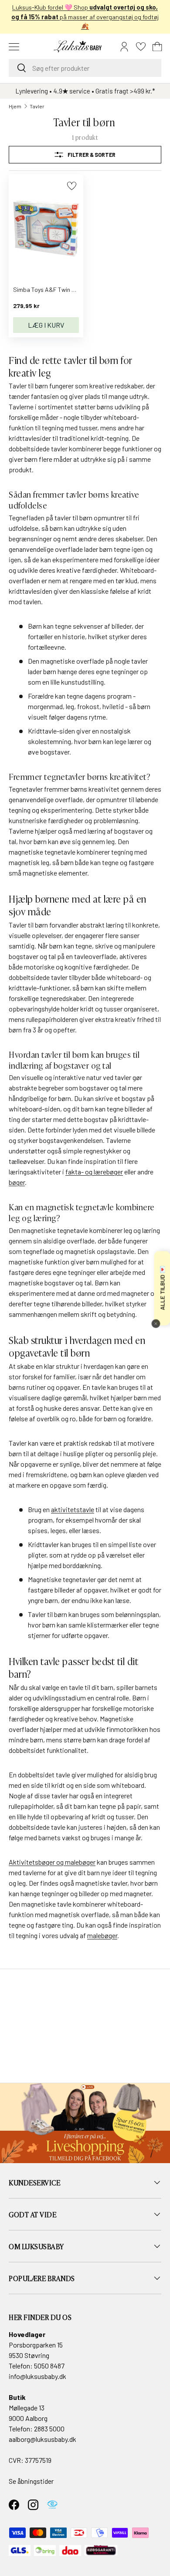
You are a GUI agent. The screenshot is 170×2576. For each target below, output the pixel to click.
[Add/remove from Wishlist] (72, 186)
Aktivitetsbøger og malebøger (52, 1862)
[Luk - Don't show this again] (156, 1323)
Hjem (15, 106)
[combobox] (85, 68)
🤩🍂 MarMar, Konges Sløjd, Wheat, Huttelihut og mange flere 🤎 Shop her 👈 (85, 17)
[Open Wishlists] (141, 47)
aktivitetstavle (73, 1509)
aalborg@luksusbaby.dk (42, 2439)
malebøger (102, 1935)
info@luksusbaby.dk (37, 2376)
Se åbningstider (31, 2481)
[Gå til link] (85, 2123)
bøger (17, 1182)
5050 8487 (49, 2366)
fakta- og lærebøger (94, 1172)
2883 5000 (49, 2429)
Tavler (37, 106)
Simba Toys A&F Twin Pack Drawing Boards (71, 289)
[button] (157, 47)
